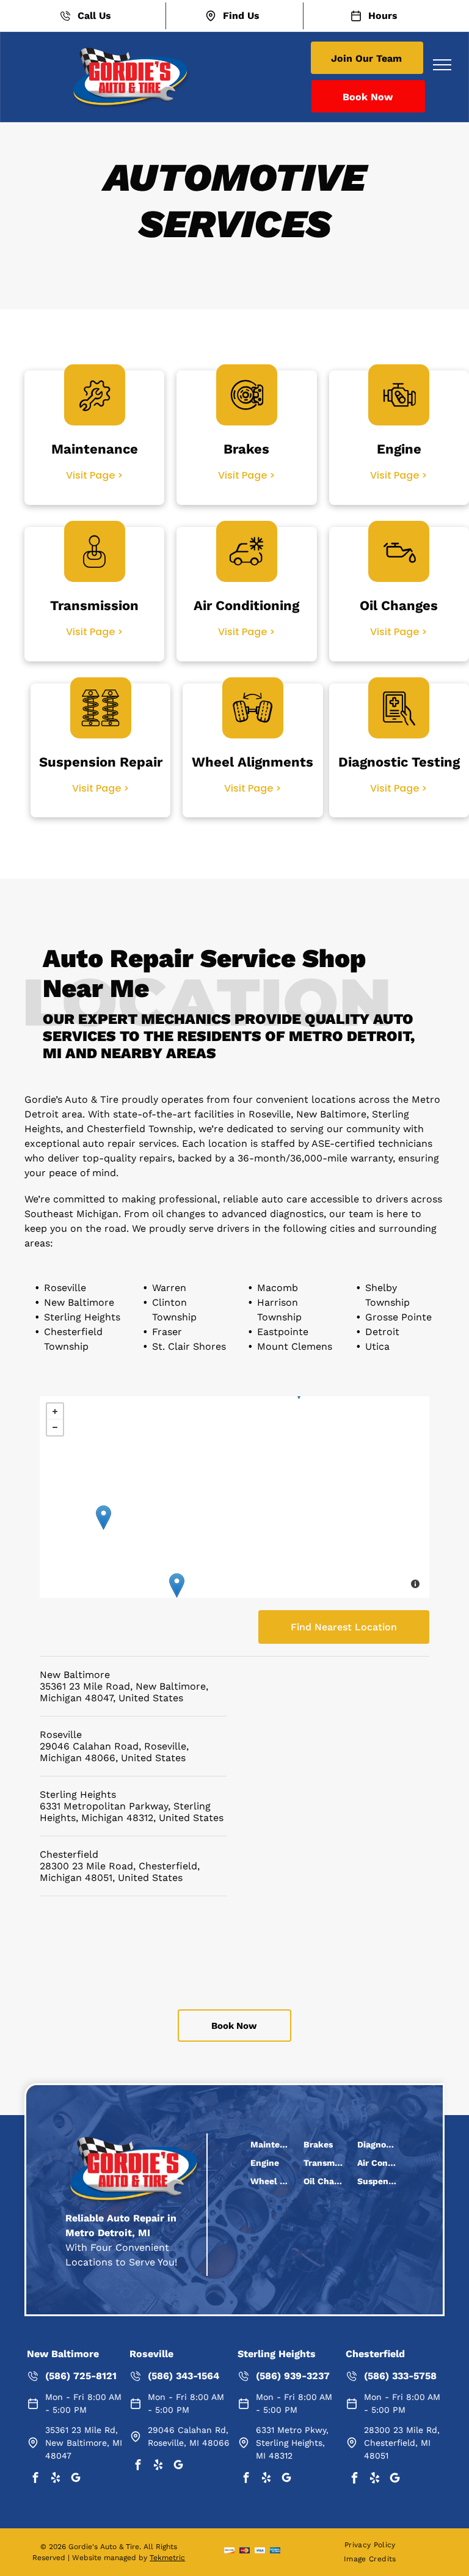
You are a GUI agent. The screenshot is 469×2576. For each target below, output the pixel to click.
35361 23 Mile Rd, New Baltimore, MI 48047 (84, 2443)
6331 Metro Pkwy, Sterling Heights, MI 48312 (292, 2443)
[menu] (442, 65)
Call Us (94, 16)
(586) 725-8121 (81, 2376)
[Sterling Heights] (104, 1518)
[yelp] (56, 2480)
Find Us (241, 16)
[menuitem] (370, 2545)
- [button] (55, 1427)
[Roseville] (177, 1585)
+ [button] (55, 1411)
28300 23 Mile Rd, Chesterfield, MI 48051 (402, 2443)
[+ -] (234, 1497)
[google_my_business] (76, 2480)
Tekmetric (167, 2558)
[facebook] (35, 2480)
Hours (383, 16)
